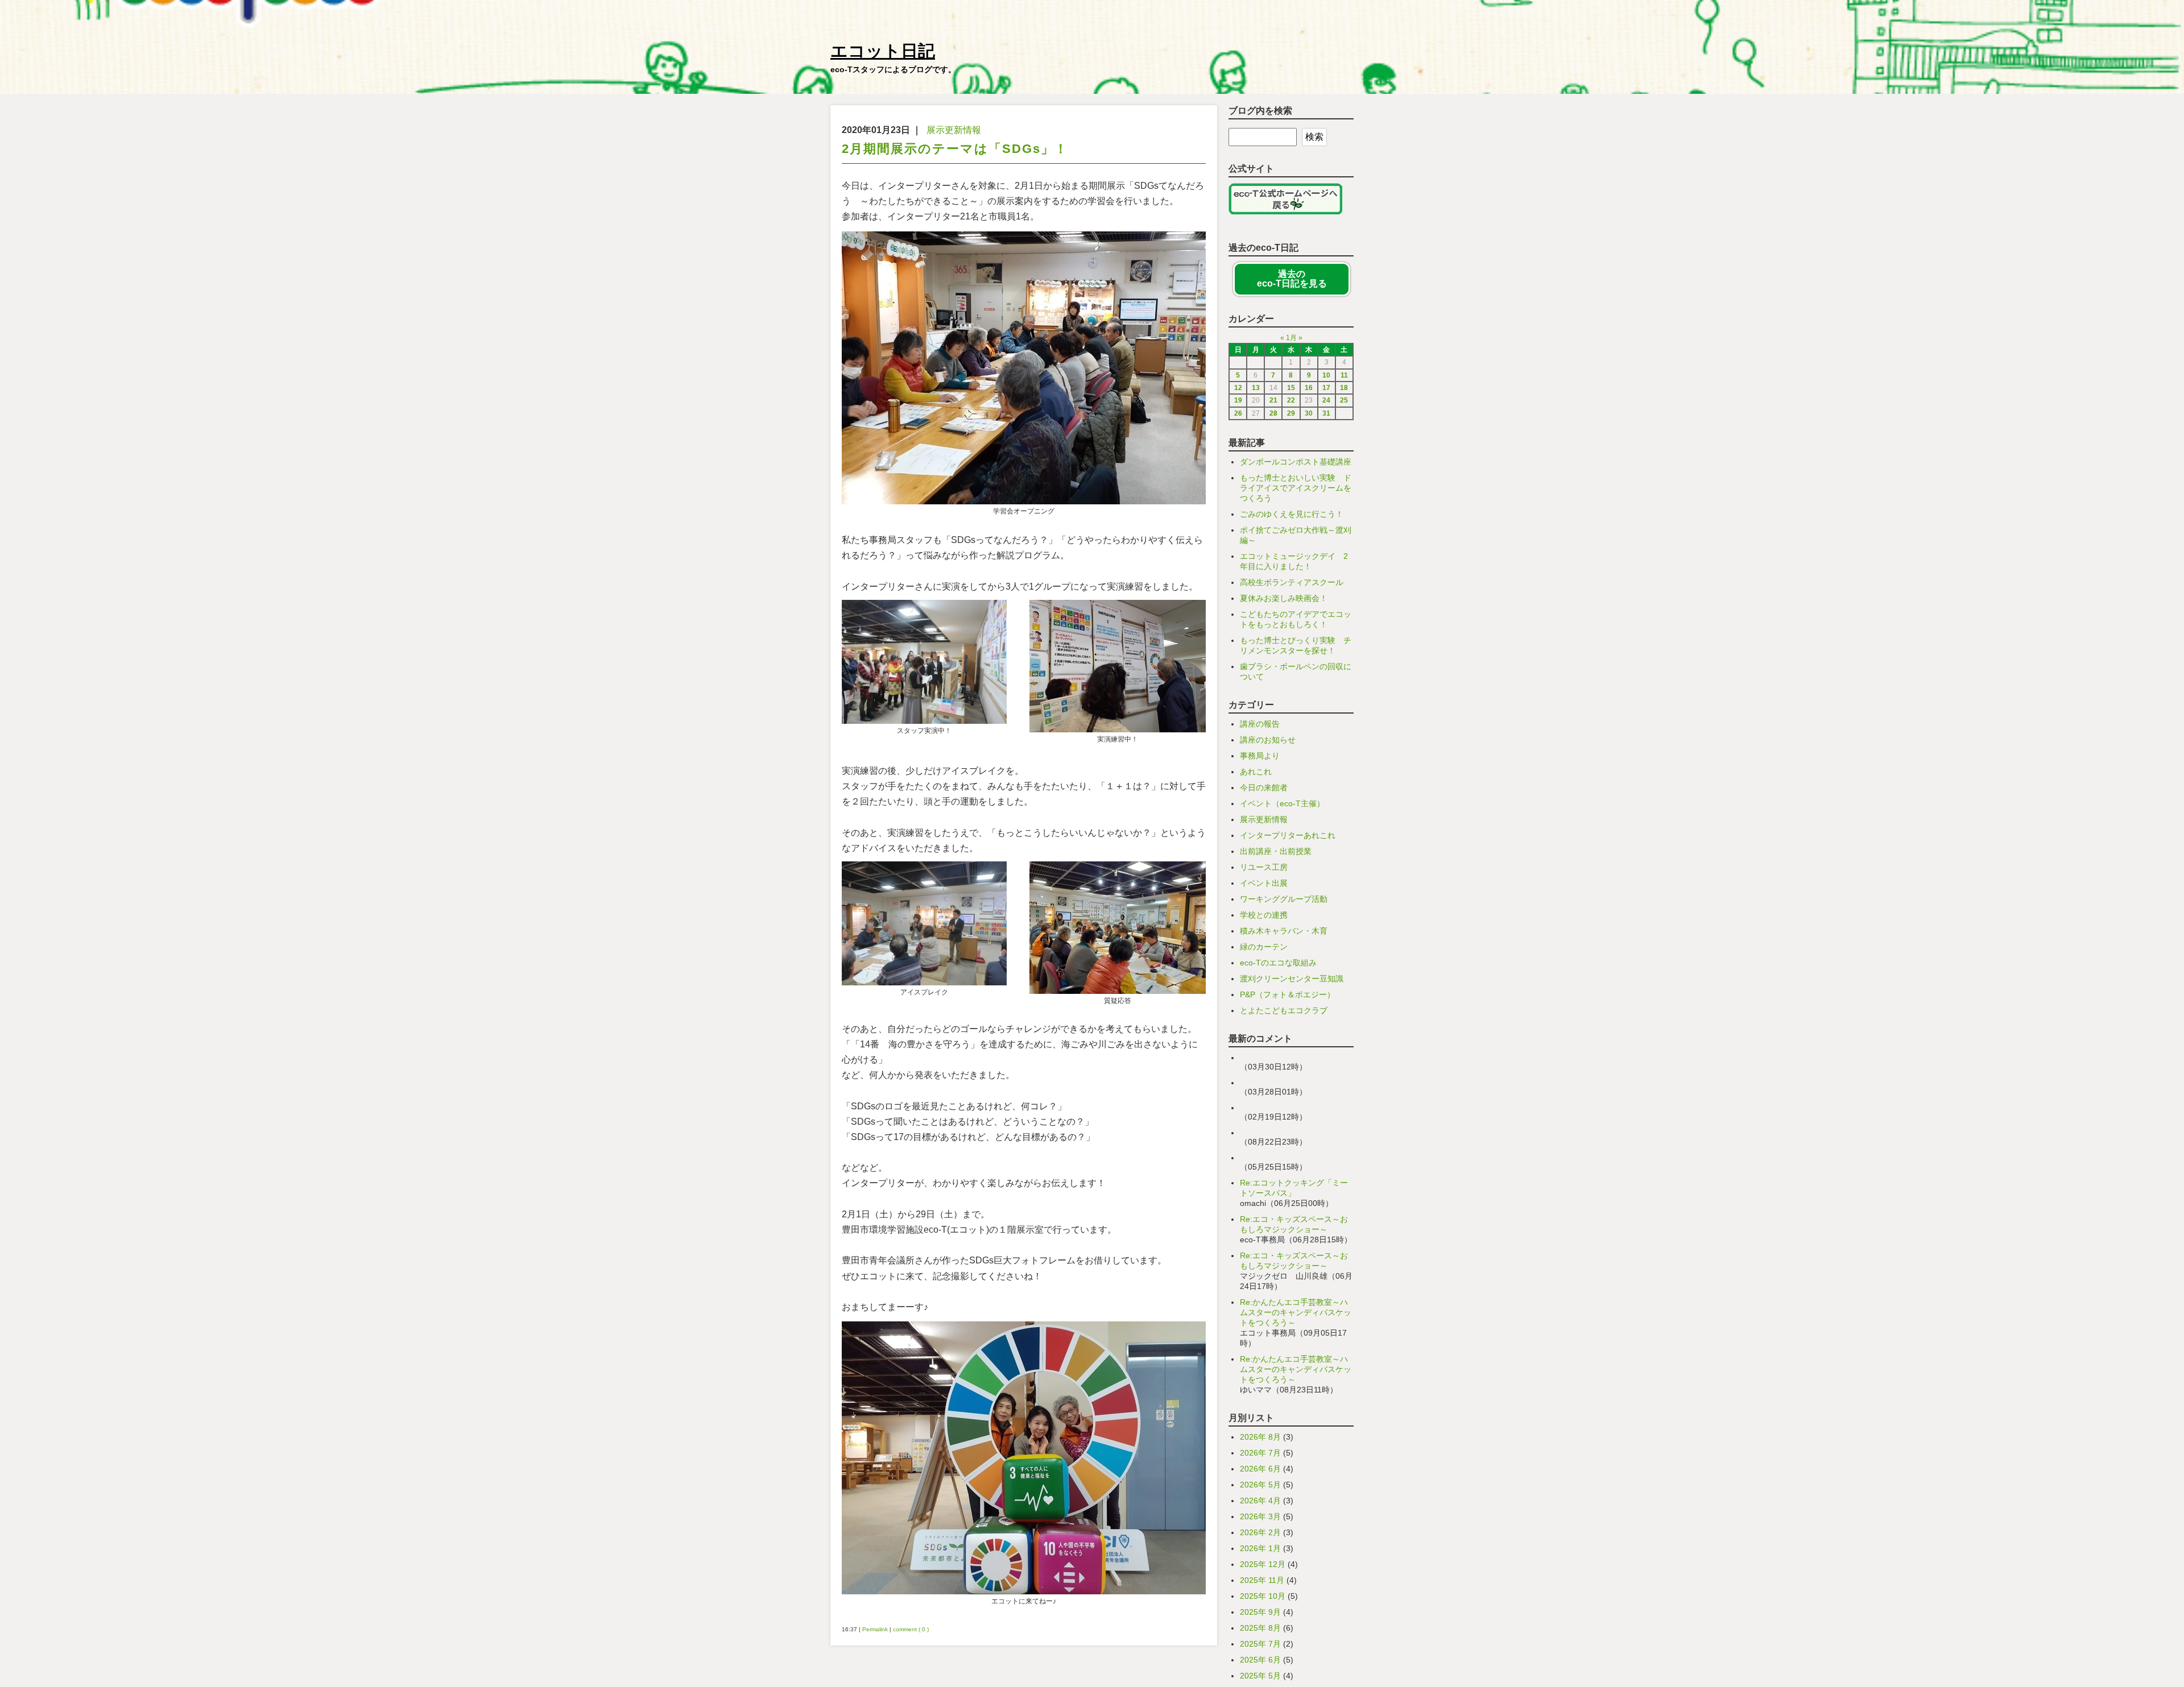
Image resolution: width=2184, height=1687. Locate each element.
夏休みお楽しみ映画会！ (1284, 598)
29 (1291, 413)
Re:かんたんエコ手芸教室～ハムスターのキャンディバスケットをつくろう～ (1296, 1312)
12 (1238, 388)
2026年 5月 (1260, 1485)
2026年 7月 (1260, 1453)
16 (1309, 388)
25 (1344, 400)
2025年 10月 (1263, 1596)
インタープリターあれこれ (1288, 835)
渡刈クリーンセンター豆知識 (1292, 979)
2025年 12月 (1263, 1564)
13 (1256, 388)
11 (1344, 375)
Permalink (875, 1629)
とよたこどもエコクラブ (1284, 1010)
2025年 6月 (1260, 1660)
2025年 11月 (1262, 1580)
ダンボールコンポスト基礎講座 (1296, 462)
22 (1291, 400)
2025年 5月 (1260, 1676)
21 (1273, 400)
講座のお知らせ (1268, 740)
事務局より (1260, 756)
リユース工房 (1264, 867)
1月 (1291, 338)
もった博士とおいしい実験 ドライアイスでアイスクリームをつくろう (1296, 488)
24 (1326, 400)
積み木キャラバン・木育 (1284, 931)
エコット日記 (883, 51)
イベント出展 (1264, 883)
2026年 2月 (1260, 1532)
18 (1344, 388)
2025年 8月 (1260, 1628)
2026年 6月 (1260, 1469)
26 (1238, 413)
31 (1326, 413)
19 (1238, 400)
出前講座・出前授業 (1276, 851)
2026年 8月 (1260, 1437)
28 (1273, 413)
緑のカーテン (1264, 947)
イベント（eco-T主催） (1282, 803)
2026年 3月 (1260, 1516)
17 (1326, 388)
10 (1326, 375)
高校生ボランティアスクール (1292, 582)
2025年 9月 (1260, 1612)
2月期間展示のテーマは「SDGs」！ (955, 149)
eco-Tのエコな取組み (1278, 963)
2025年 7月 (1260, 1644)
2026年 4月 (1260, 1501)
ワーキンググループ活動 (1284, 899)
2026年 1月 (1260, 1548)
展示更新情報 (954, 130)
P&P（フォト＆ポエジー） (1287, 994)
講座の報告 (1260, 724)
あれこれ (1256, 772)
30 (1309, 413)
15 (1291, 388)
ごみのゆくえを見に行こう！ (1292, 514)
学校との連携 (1264, 915)
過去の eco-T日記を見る (1292, 279)
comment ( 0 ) (911, 1629)
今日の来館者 (1264, 787)
